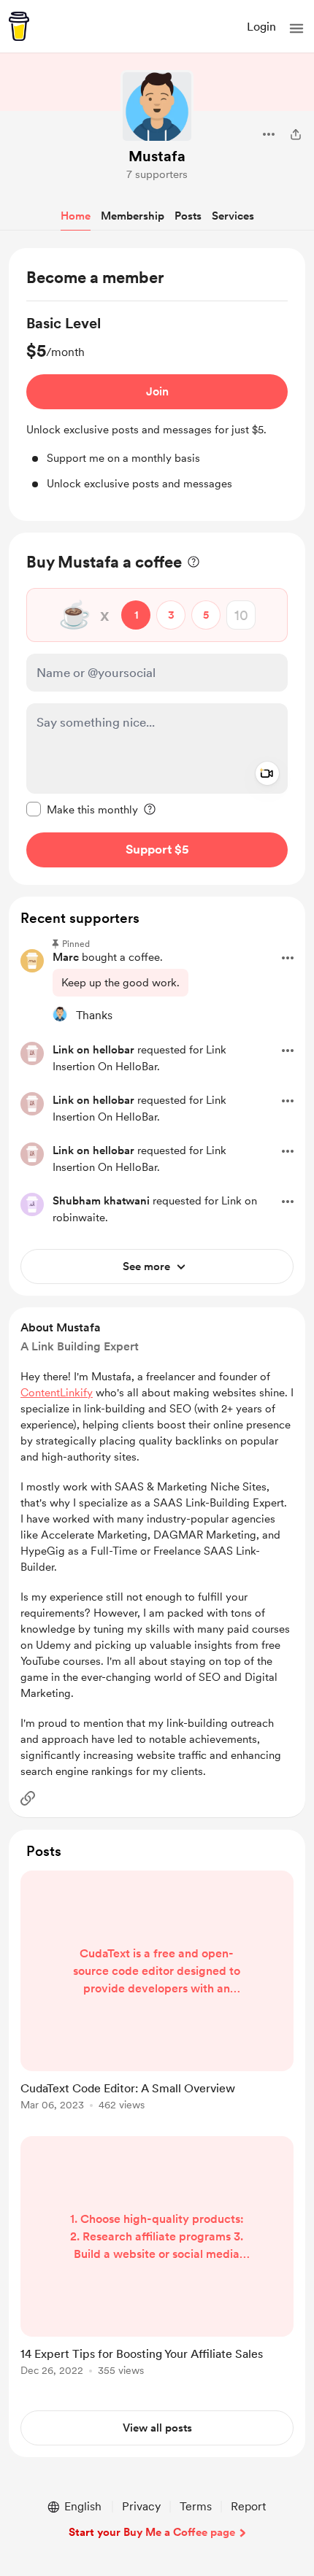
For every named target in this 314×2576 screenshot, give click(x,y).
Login (261, 27)
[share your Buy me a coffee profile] (296, 134)
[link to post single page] (157, 1993)
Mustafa (157, 156)
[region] (157, 384)
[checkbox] (82, 809)
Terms (196, 2506)
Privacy (141, 2506)
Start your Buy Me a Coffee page (152, 2532)
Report (248, 2506)
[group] (157, 402)
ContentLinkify (57, 1393)
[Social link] (28, 1798)
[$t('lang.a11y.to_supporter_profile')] (60, 1014)
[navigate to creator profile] (157, 107)
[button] (296, 28)
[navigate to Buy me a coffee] (19, 26)
